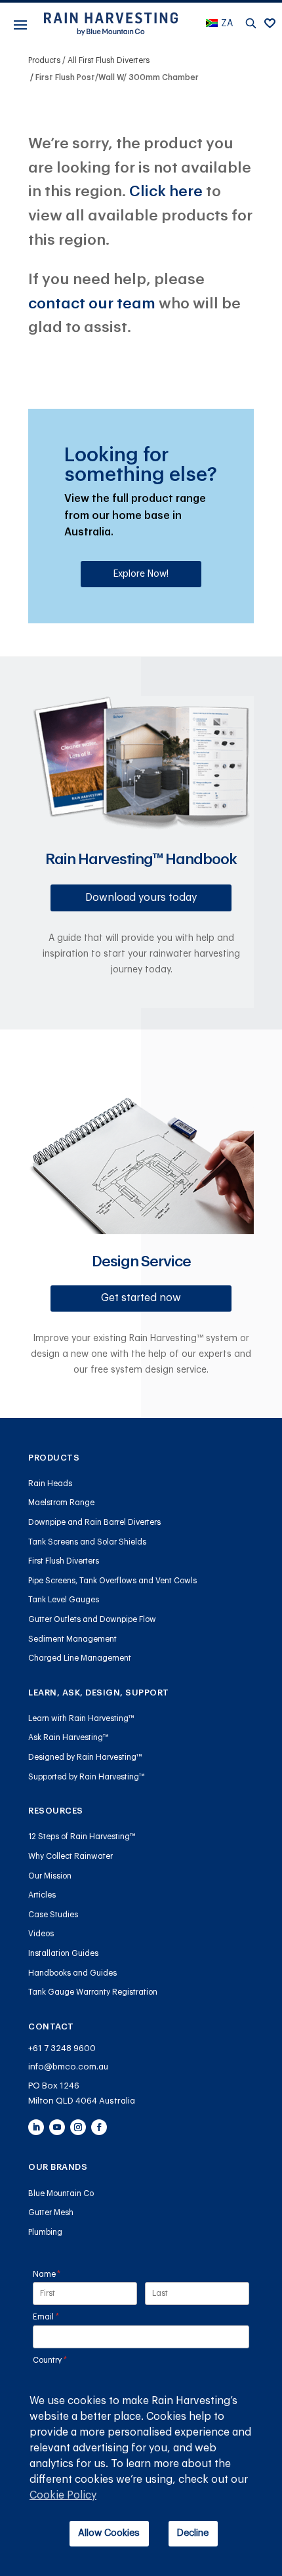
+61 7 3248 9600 (62, 2048)
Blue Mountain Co (61, 2193)
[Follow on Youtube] (57, 2127)
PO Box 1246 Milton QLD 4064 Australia (82, 2093)
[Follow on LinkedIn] (36, 2127)
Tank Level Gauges (64, 1600)
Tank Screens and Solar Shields (87, 1542)
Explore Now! (141, 574)
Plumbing (45, 2232)
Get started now (141, 1298)
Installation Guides (63, 1953)
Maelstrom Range (61, 1503)
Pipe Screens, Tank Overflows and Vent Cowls (112, 1581)
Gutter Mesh (51, 2212)
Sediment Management (72, 1639)
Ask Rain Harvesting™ (69, 1737)
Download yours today (141, 898)
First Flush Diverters (64, 1561)
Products (44, 60)
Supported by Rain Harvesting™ (87, 1777)
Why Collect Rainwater (70, 1856)
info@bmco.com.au (68, 2067)
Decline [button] (193, 2533)
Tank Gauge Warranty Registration (93, 1992)
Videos (41, 1934)
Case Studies (53, 1915)
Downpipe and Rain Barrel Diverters (94, 1522)
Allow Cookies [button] (109, 2533)
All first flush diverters (109, 60)
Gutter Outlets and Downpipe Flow (92, 1619)
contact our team (92, 303)
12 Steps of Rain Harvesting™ (82, 1837)
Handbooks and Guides (72, 1973)
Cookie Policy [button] (63, 2495)
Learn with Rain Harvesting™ (81, 1718)
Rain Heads (50, 1484)
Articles (42, 1895)
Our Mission (50, 1876)
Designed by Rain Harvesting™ (85, 1757)
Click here (166, 191)
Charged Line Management (80, 1658)
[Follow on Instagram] (78, 2127)
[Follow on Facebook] (99, 2127)
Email (62, 2317)
